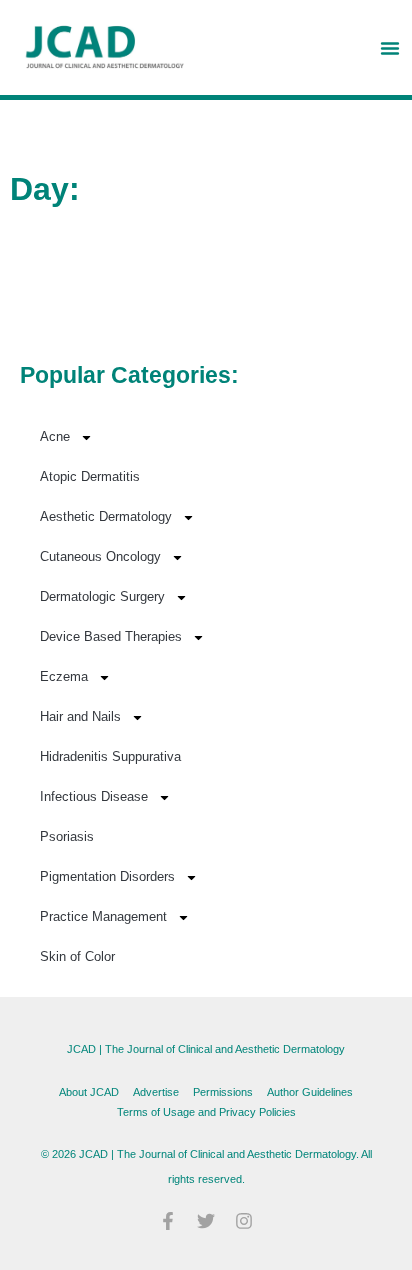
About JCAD (89, 1092)
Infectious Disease (94, 796)
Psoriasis (67, 836)
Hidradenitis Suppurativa (110, 756)
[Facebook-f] (168, 1221)
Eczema (64, 676)
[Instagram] (244, 1221)
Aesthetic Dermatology (106, 516)
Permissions (223, 1092)
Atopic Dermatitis (90, 476)
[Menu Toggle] (390, 48)
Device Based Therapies (111, 636)
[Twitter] (206, 1221)
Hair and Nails (80, 716)
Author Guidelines (310, 1092)
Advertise (156, 1092)
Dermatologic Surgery (102, 596)
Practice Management (103, 916)
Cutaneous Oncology (100, 556)
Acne (55, 436)
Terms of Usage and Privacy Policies (206, 1112)
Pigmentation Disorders (107, 876)
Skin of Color (77, 956)
